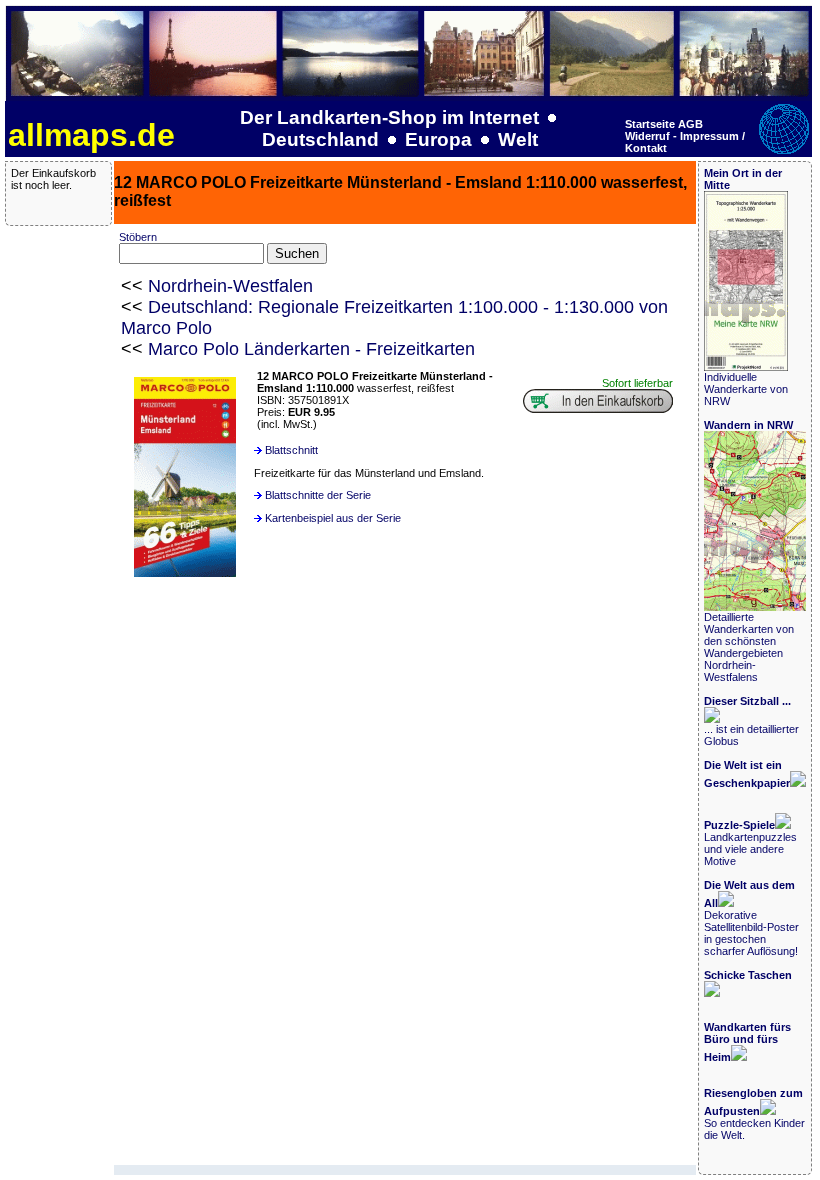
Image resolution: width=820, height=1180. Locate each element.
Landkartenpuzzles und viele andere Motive (750, 843)
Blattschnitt (291, 450)
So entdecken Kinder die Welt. (754, 1114)
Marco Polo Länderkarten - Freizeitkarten (311, 349)
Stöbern (138, 237)
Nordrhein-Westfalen (230, 286)
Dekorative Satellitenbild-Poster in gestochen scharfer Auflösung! (751, 918)
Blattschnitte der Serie (318, 495)
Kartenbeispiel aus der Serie (333, 518)
